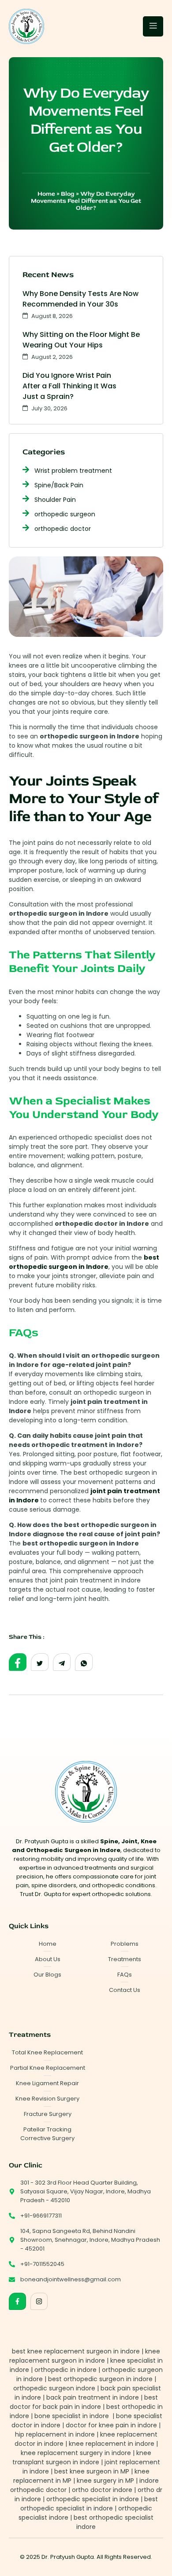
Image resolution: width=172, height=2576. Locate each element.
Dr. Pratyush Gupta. (68, 2557)
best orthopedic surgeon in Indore (84, 1262)
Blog (68, 194)
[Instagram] (39, 2301)
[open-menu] (153, 26)
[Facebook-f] (17, 2301)
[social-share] (18, 1662)
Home (46, 194)
